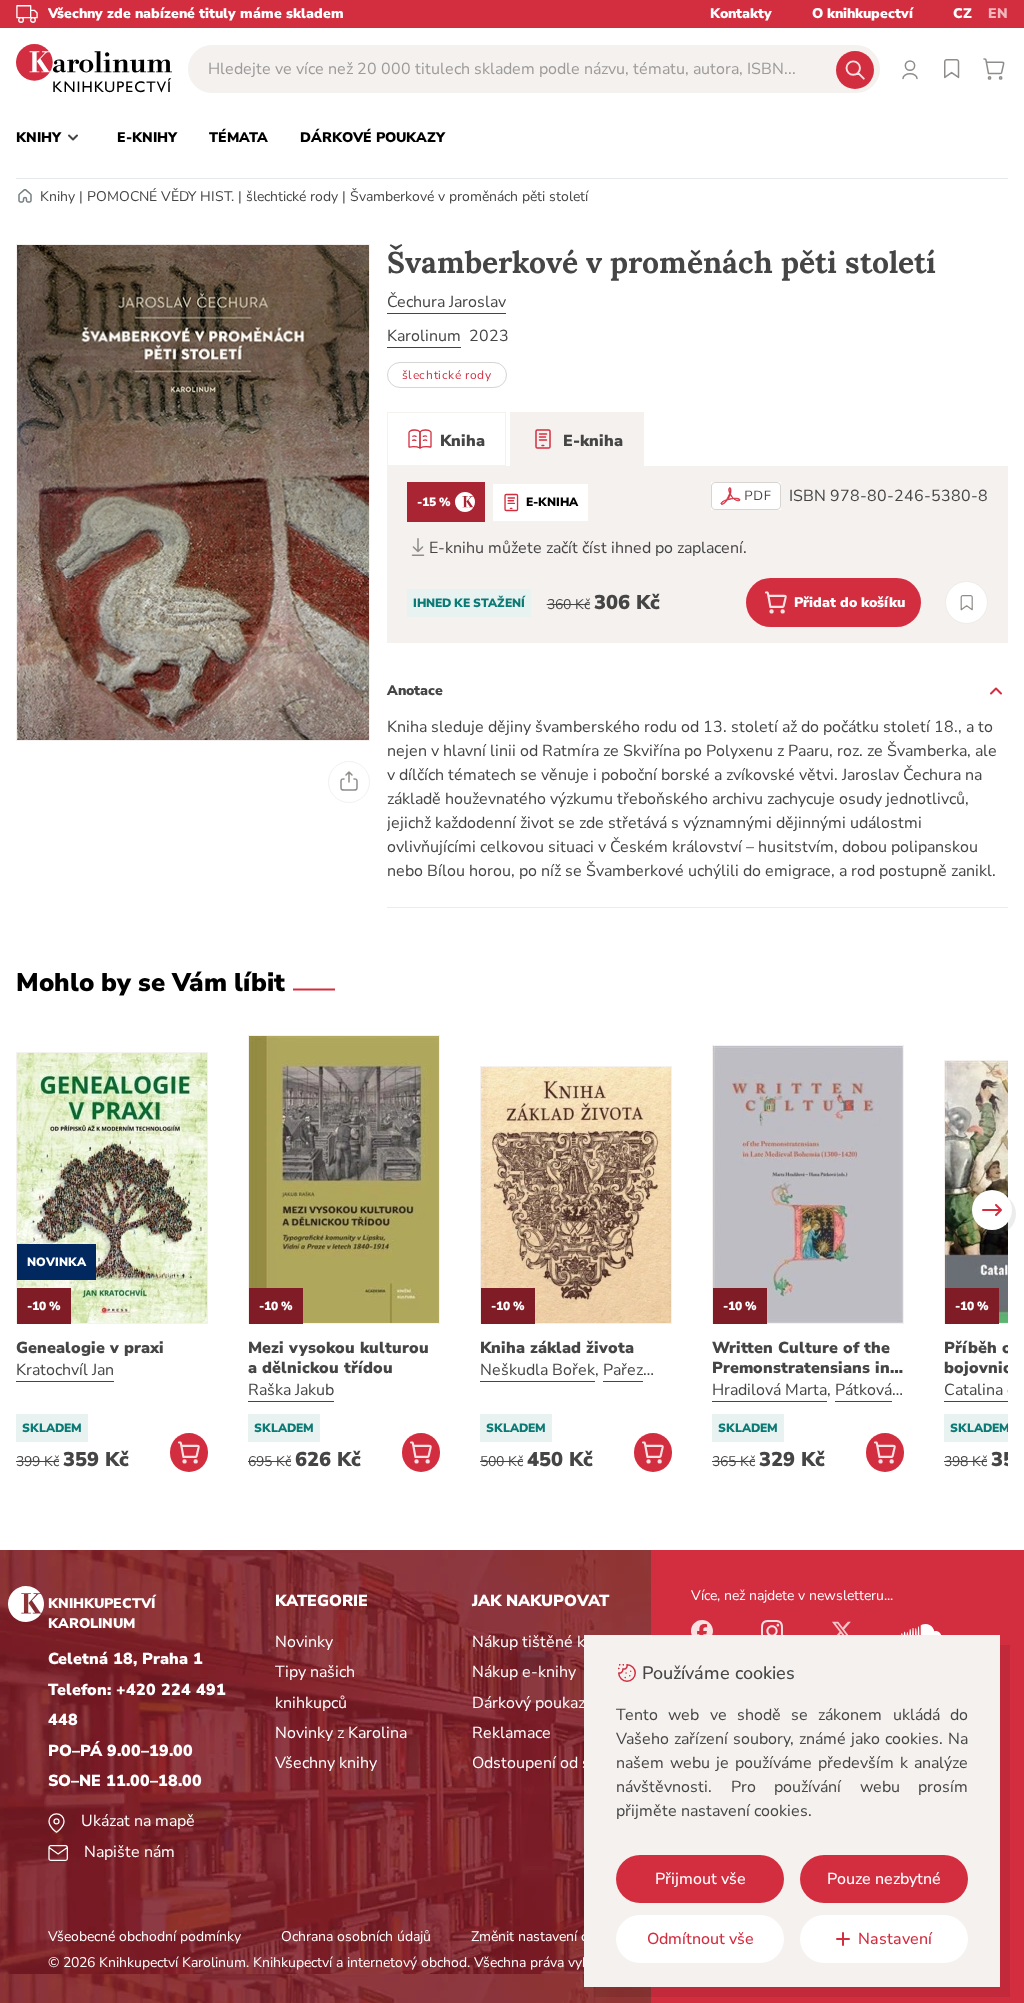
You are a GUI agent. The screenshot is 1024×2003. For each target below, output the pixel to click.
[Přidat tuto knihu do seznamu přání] (966, 602)
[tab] (446, 439)
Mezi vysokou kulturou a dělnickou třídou (338, 1358)
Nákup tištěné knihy (543, 1642)
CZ (962, 13)
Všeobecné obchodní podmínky (144, 1936)
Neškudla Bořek (537, 1370)
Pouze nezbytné (884, 1879)
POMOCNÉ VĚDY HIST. (160, 196)
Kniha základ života (557, 1348)
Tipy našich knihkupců (315, 1687)
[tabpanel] (697, 554)
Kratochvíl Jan (65, 1370)
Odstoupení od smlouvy (557, 1763)
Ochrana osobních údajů (356, 1936)
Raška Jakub (291, 1390)
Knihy (57, 196)
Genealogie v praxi (90, 1348)
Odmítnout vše (700, 1939)
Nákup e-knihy (524, 1672)
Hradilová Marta (769, 1390)
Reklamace (511, 1733)
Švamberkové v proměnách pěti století (469, 196)
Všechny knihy (326, 1763)
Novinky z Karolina (341, 1733)
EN (998, 13)
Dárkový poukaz (528, 1703)
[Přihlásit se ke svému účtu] (910, 69)
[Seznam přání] (952, 69)
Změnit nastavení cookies (549, 1936)
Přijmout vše (700, 1879)
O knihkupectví (862, 13)
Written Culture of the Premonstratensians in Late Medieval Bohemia (803, 1358)
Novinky (304, 1642)
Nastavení (895, 1939)
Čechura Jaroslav (446, 302)
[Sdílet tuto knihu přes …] (349, 782)
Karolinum (424, 336)
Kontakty (741, 13)
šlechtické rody (292, 196)
